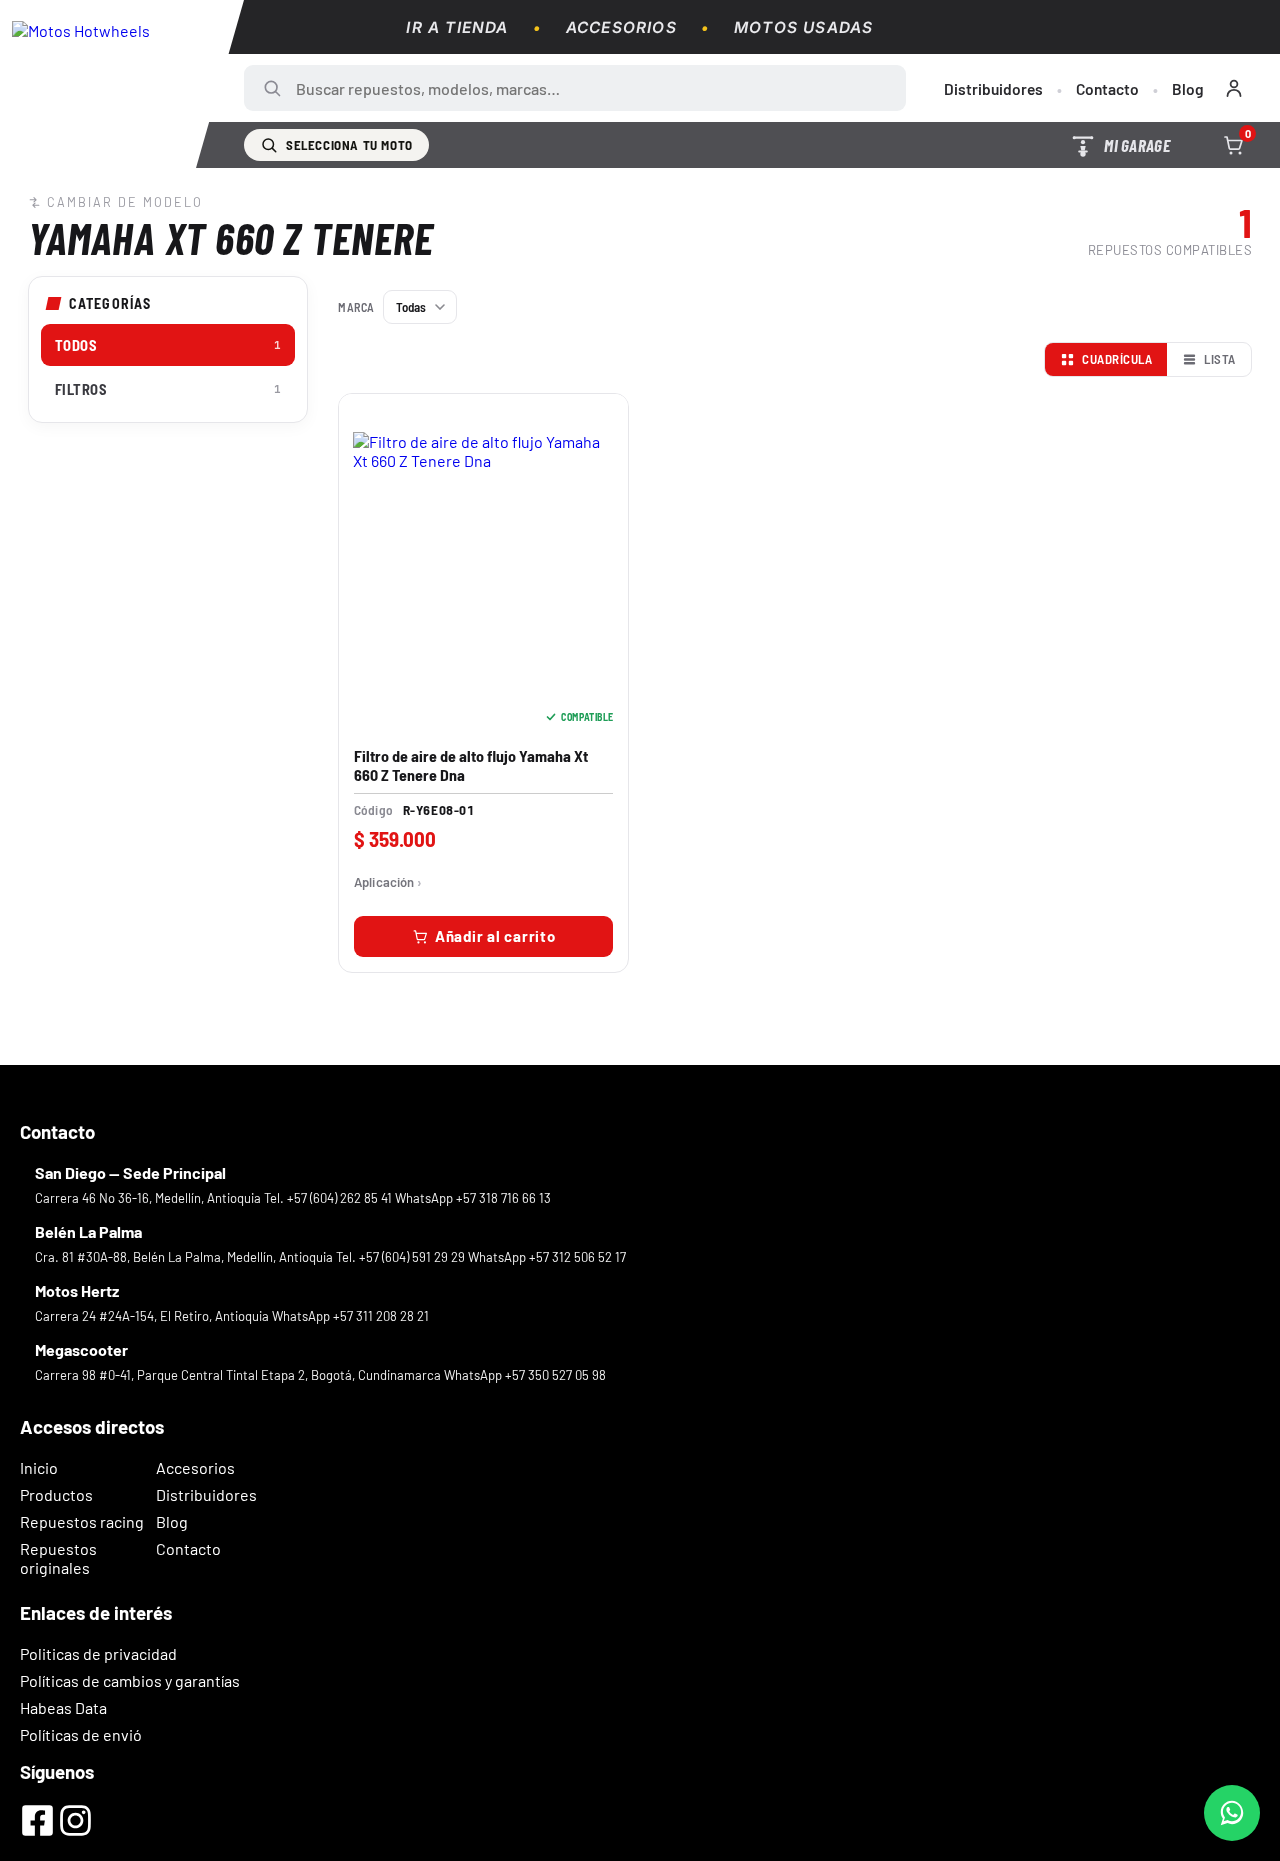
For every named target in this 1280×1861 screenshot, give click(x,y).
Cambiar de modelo (125, 202)
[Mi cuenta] (1234, 88)
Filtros (168, 389)
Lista (1220, 359)
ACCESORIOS (621, 27)
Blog (1188, 88)
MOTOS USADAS (803, 27)
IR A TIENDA (457, 27)
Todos (168, 345)
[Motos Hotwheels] (122, 84)
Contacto (1107, 88)
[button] (483, 936)
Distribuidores (993, 88)
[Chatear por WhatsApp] (1232, 1813)
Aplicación (384, 882)
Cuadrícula (1117, 359)
